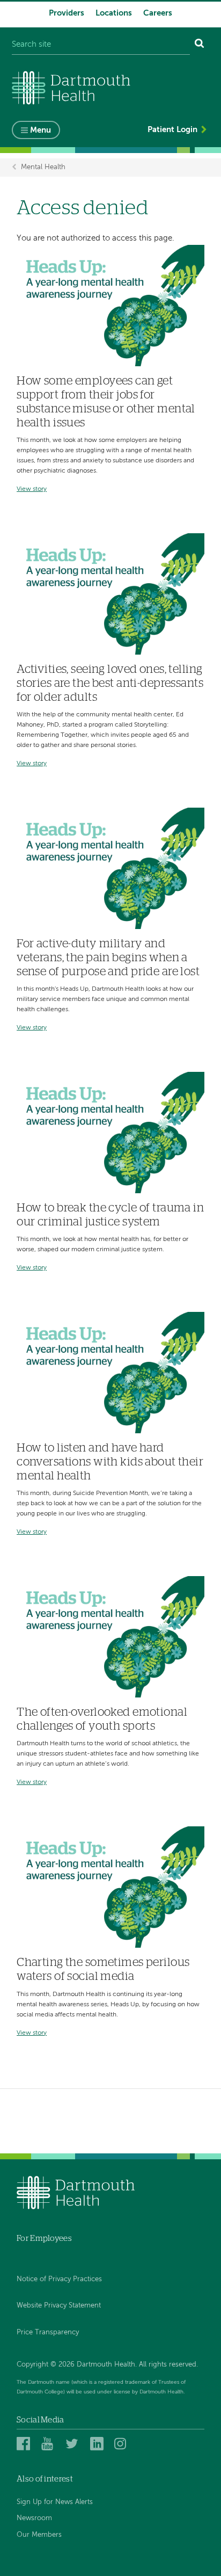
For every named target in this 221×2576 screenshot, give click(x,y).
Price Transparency (48, 2332)
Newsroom (34, 2518)
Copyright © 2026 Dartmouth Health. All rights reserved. (107, 2365)
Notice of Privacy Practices (59, 2279)
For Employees (44, 2238)
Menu (40, 130)
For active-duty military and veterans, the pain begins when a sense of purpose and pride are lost (108, 958)
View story (32, 489)
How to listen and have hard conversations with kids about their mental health (110, 1462)
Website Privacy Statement (59, 2306)
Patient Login (172, 130)
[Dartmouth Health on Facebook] (25, 2444)
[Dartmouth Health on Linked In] (98, 2444)
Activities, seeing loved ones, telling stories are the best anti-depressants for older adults (110, 683)
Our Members (39, 2535)
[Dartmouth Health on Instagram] (123, 2444)
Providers (67, 13)
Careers (158, 13)
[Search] (200, 45)
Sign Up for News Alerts (55, 2502)
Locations (114, 13)
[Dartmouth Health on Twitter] (74, 2444)
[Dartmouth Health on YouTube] (50, 2444)
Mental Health (43, 167)
